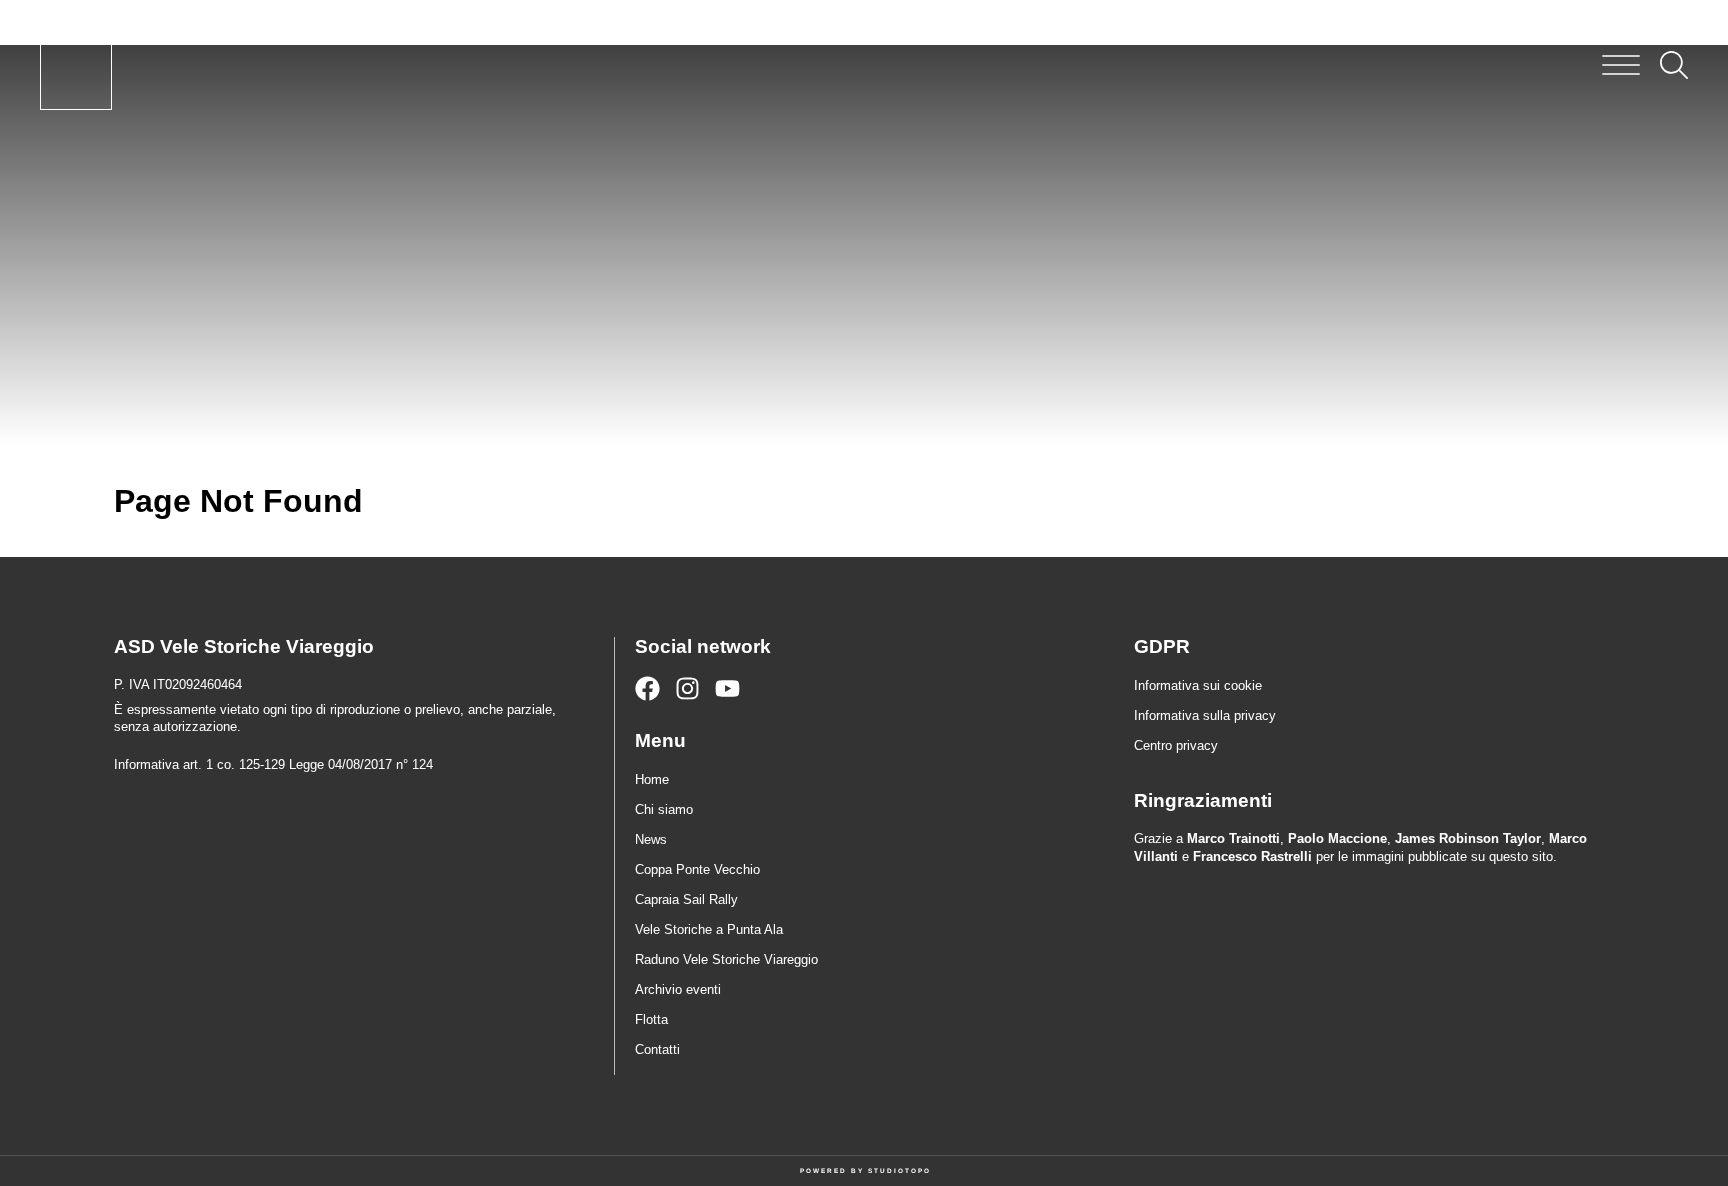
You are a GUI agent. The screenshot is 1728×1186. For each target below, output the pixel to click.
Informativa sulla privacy (1205, 715)
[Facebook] (647, 688)
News (651, 839)
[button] (1621, 65)
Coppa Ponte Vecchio (697, 869)
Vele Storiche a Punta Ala (709, 929)
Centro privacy (1176, 745)
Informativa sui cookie (1198, 685)
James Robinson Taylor (1468, 838)
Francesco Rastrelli (1252, 856)
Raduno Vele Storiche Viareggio (726, 959)
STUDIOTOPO (899, 1170)
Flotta (651, 1019)
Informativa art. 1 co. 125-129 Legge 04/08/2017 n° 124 (273, 764)
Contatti (657, 1049)
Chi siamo (664, 809)
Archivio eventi (678, 989)
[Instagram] (687, 688)
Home (652, 779)
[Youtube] (727, 688)
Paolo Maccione (1337, 838)
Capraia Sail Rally (686, 899)
